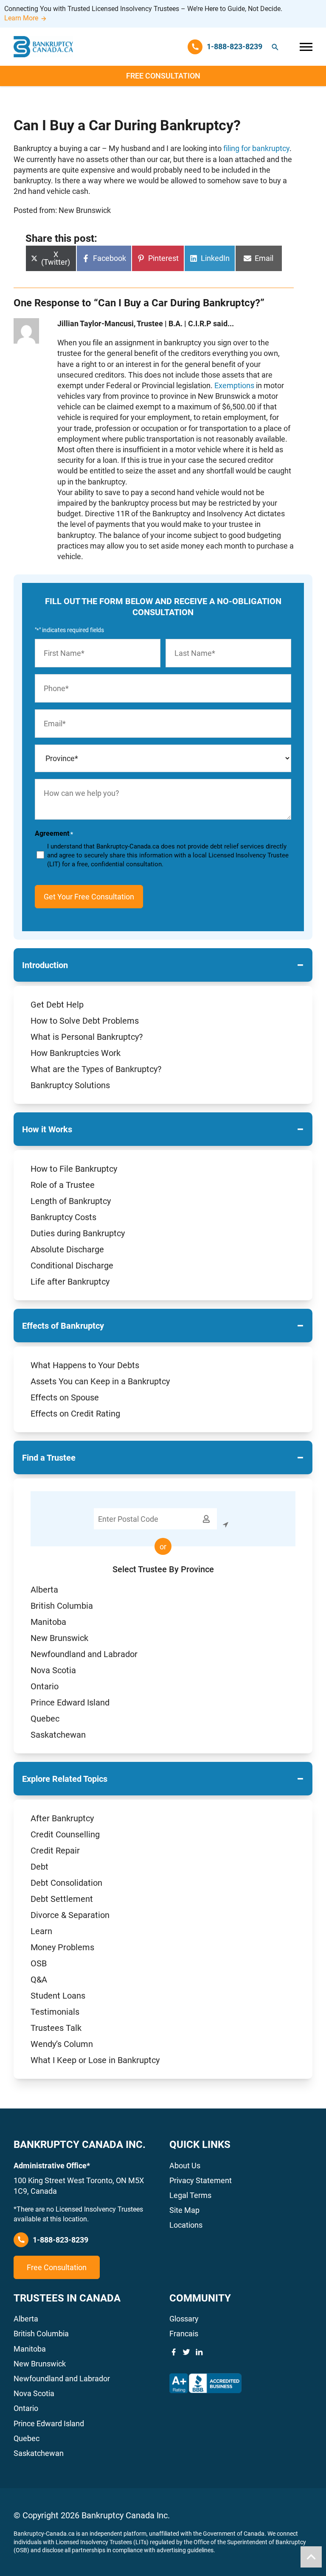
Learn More (21, 18)
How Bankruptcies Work (76, 1053)
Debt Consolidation (66, 1883)
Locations (186, 2225)
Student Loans (58, 1996)
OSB (39, 1963)
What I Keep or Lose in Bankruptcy (95, 2060)
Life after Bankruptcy (70, 1282)
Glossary (184, 2319)
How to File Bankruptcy (74, 1169)
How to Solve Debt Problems (85, 1021)
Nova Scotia (53, 1670)
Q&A (39, 1980)
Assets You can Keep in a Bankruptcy (100, 1381)
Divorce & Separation (70, 1915)
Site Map (184, 2210)
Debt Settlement (62, 1899)
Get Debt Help (57, 1005)
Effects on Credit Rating (75, 1414)
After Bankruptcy (62, 1818)
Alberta (44, 1590)
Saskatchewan (58, 1735)
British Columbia (62, 1606)
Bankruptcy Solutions (70, 1085)
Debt (39, 1867)
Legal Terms (190, 2195)
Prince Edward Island (70, 1702)
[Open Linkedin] (199, 2352)
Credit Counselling (65, 1834)
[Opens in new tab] (205, 2383)
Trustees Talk (56, 2028)
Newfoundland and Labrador (84, 1654)
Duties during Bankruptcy (78, 1233)
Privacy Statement (201, 2180)
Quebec (45, 1719)
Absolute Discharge (67, 1249)
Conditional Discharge (72, 1266)
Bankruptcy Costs (63, 1217)
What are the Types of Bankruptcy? (96, 1069)
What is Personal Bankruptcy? (87, 1037)
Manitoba (48, 1622)
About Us (185, 2166)
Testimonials (55, 2012)
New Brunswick (59, 1638)
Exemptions (234, 385)
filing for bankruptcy (256, 148)
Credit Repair (55, 1851)
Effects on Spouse (65, 1397)
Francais (184, 2334)
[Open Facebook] (174, 2352)
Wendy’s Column (62, 2044)
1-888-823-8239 (60, 2240)
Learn (41, 1931)
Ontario (45, 1686)
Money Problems (62, 1947)
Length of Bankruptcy (71, 1201)
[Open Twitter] (186, 2352)
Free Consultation (163, 76)
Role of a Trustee (63, 1185)
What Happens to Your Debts (85, 1365)
